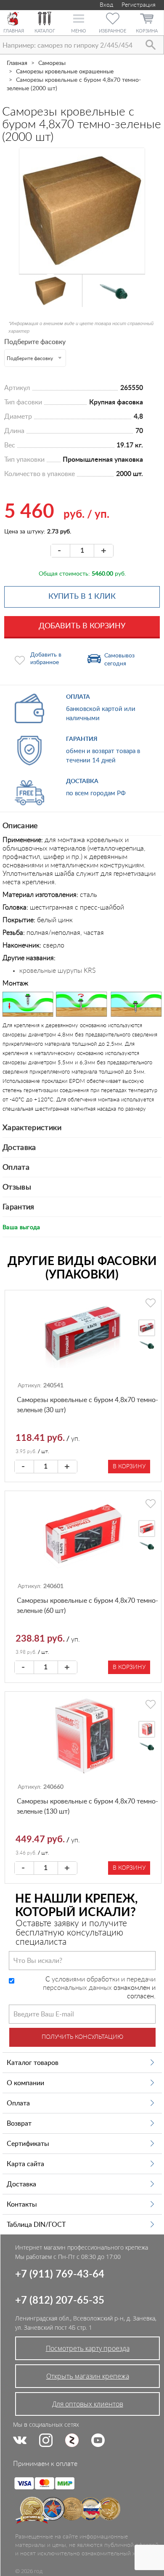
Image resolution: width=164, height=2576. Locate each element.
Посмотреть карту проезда (88, 2348)
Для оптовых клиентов (88, 2404)
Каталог (45, 31)
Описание (20, 826)
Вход (106, 5)
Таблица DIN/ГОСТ (36, 2225)
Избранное (112, 31)
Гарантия (19, 1207)
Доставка (19, 1148)
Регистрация (139, 5)
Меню (78, 31)
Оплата (16, 1168)
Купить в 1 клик (82, 597)
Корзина (147, 31)
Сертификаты (28, 2144)
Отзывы (17, 1187)
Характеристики (32, 1128)
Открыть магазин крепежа (88, 2376)
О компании (25, 2083)
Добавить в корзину (82, 626)
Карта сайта (25, 2164)
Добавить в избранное (46, 659)
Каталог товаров (33, 2063)
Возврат (19, 2124)
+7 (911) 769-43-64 (60, 2275)
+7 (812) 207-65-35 (60, 2301)
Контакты (22, 2205)
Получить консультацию (82, 2037)
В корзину (129, 1467)
